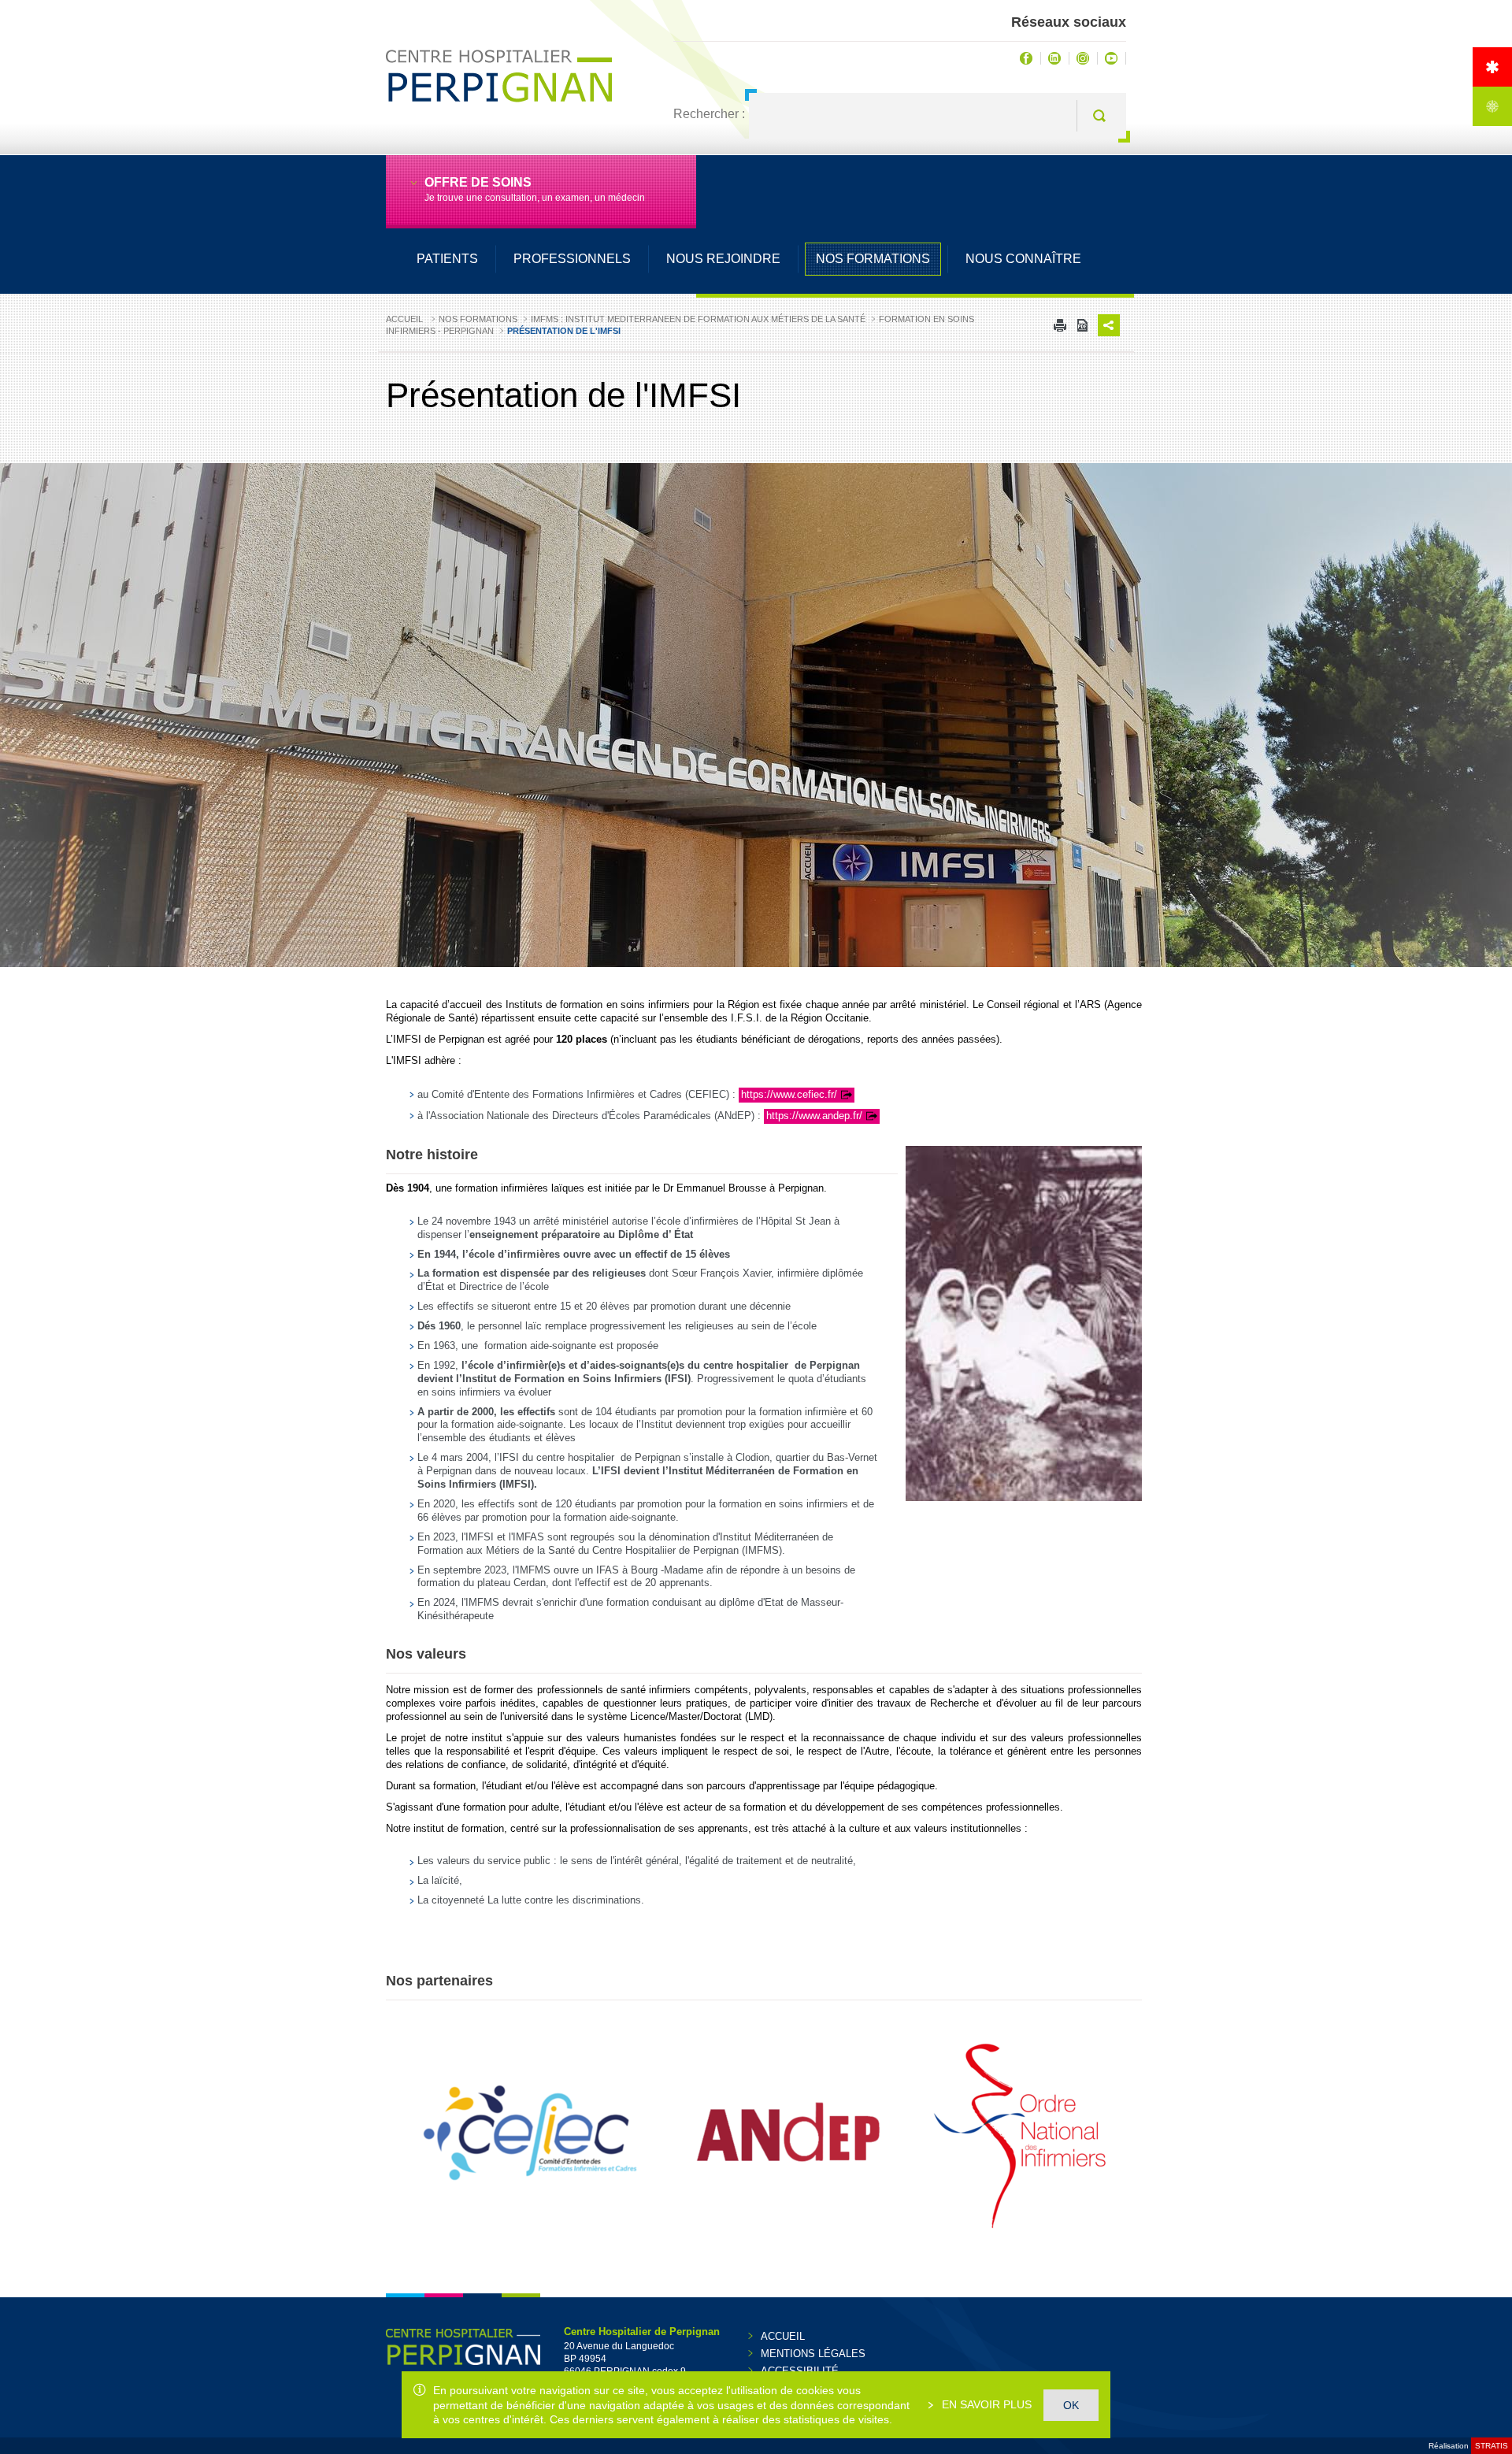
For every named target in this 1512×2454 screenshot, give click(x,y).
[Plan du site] (1492, 106)
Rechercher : (709, 114)
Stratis (1492, 2446)
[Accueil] (1492, 67)
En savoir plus (985, 2404)
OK (1071, 2405)
